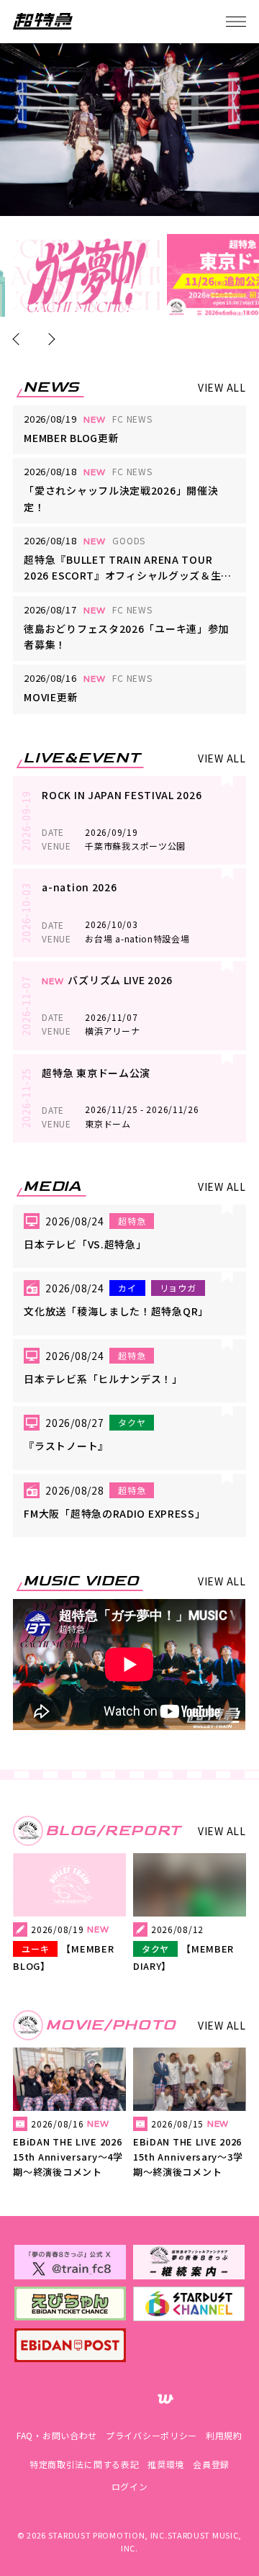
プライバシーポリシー (151, 2435)
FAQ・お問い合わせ (57, 2435)
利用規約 (224, 2435)
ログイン (130, 2486)
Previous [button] (19, 339)
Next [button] (49, 339)
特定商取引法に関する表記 (84, 2464)
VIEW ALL (222, 387)
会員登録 (211, 2464)
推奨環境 (166, 2464)
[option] (86, 275)
